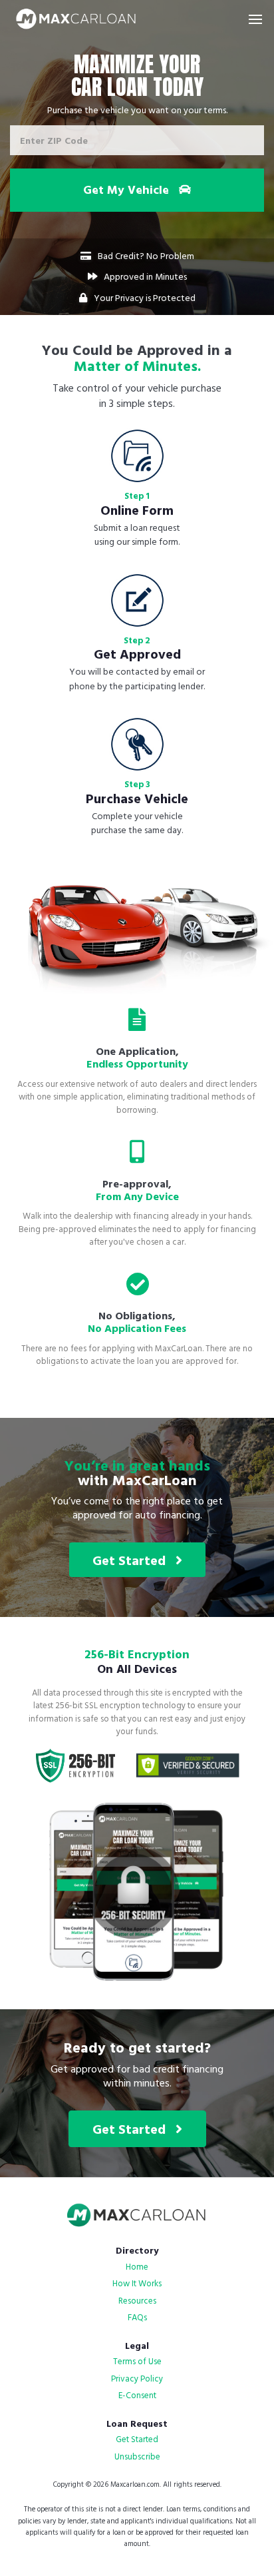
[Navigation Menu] (255, 19)
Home (137, 2266)
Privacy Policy (137, 2378)
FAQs (137, 2317)
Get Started (134, 1560)
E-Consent (137, 2395)
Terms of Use (137, 2361)
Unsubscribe (137, 2456)
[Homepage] (76, 19)
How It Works (137, 2283)
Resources (137, 2300)
